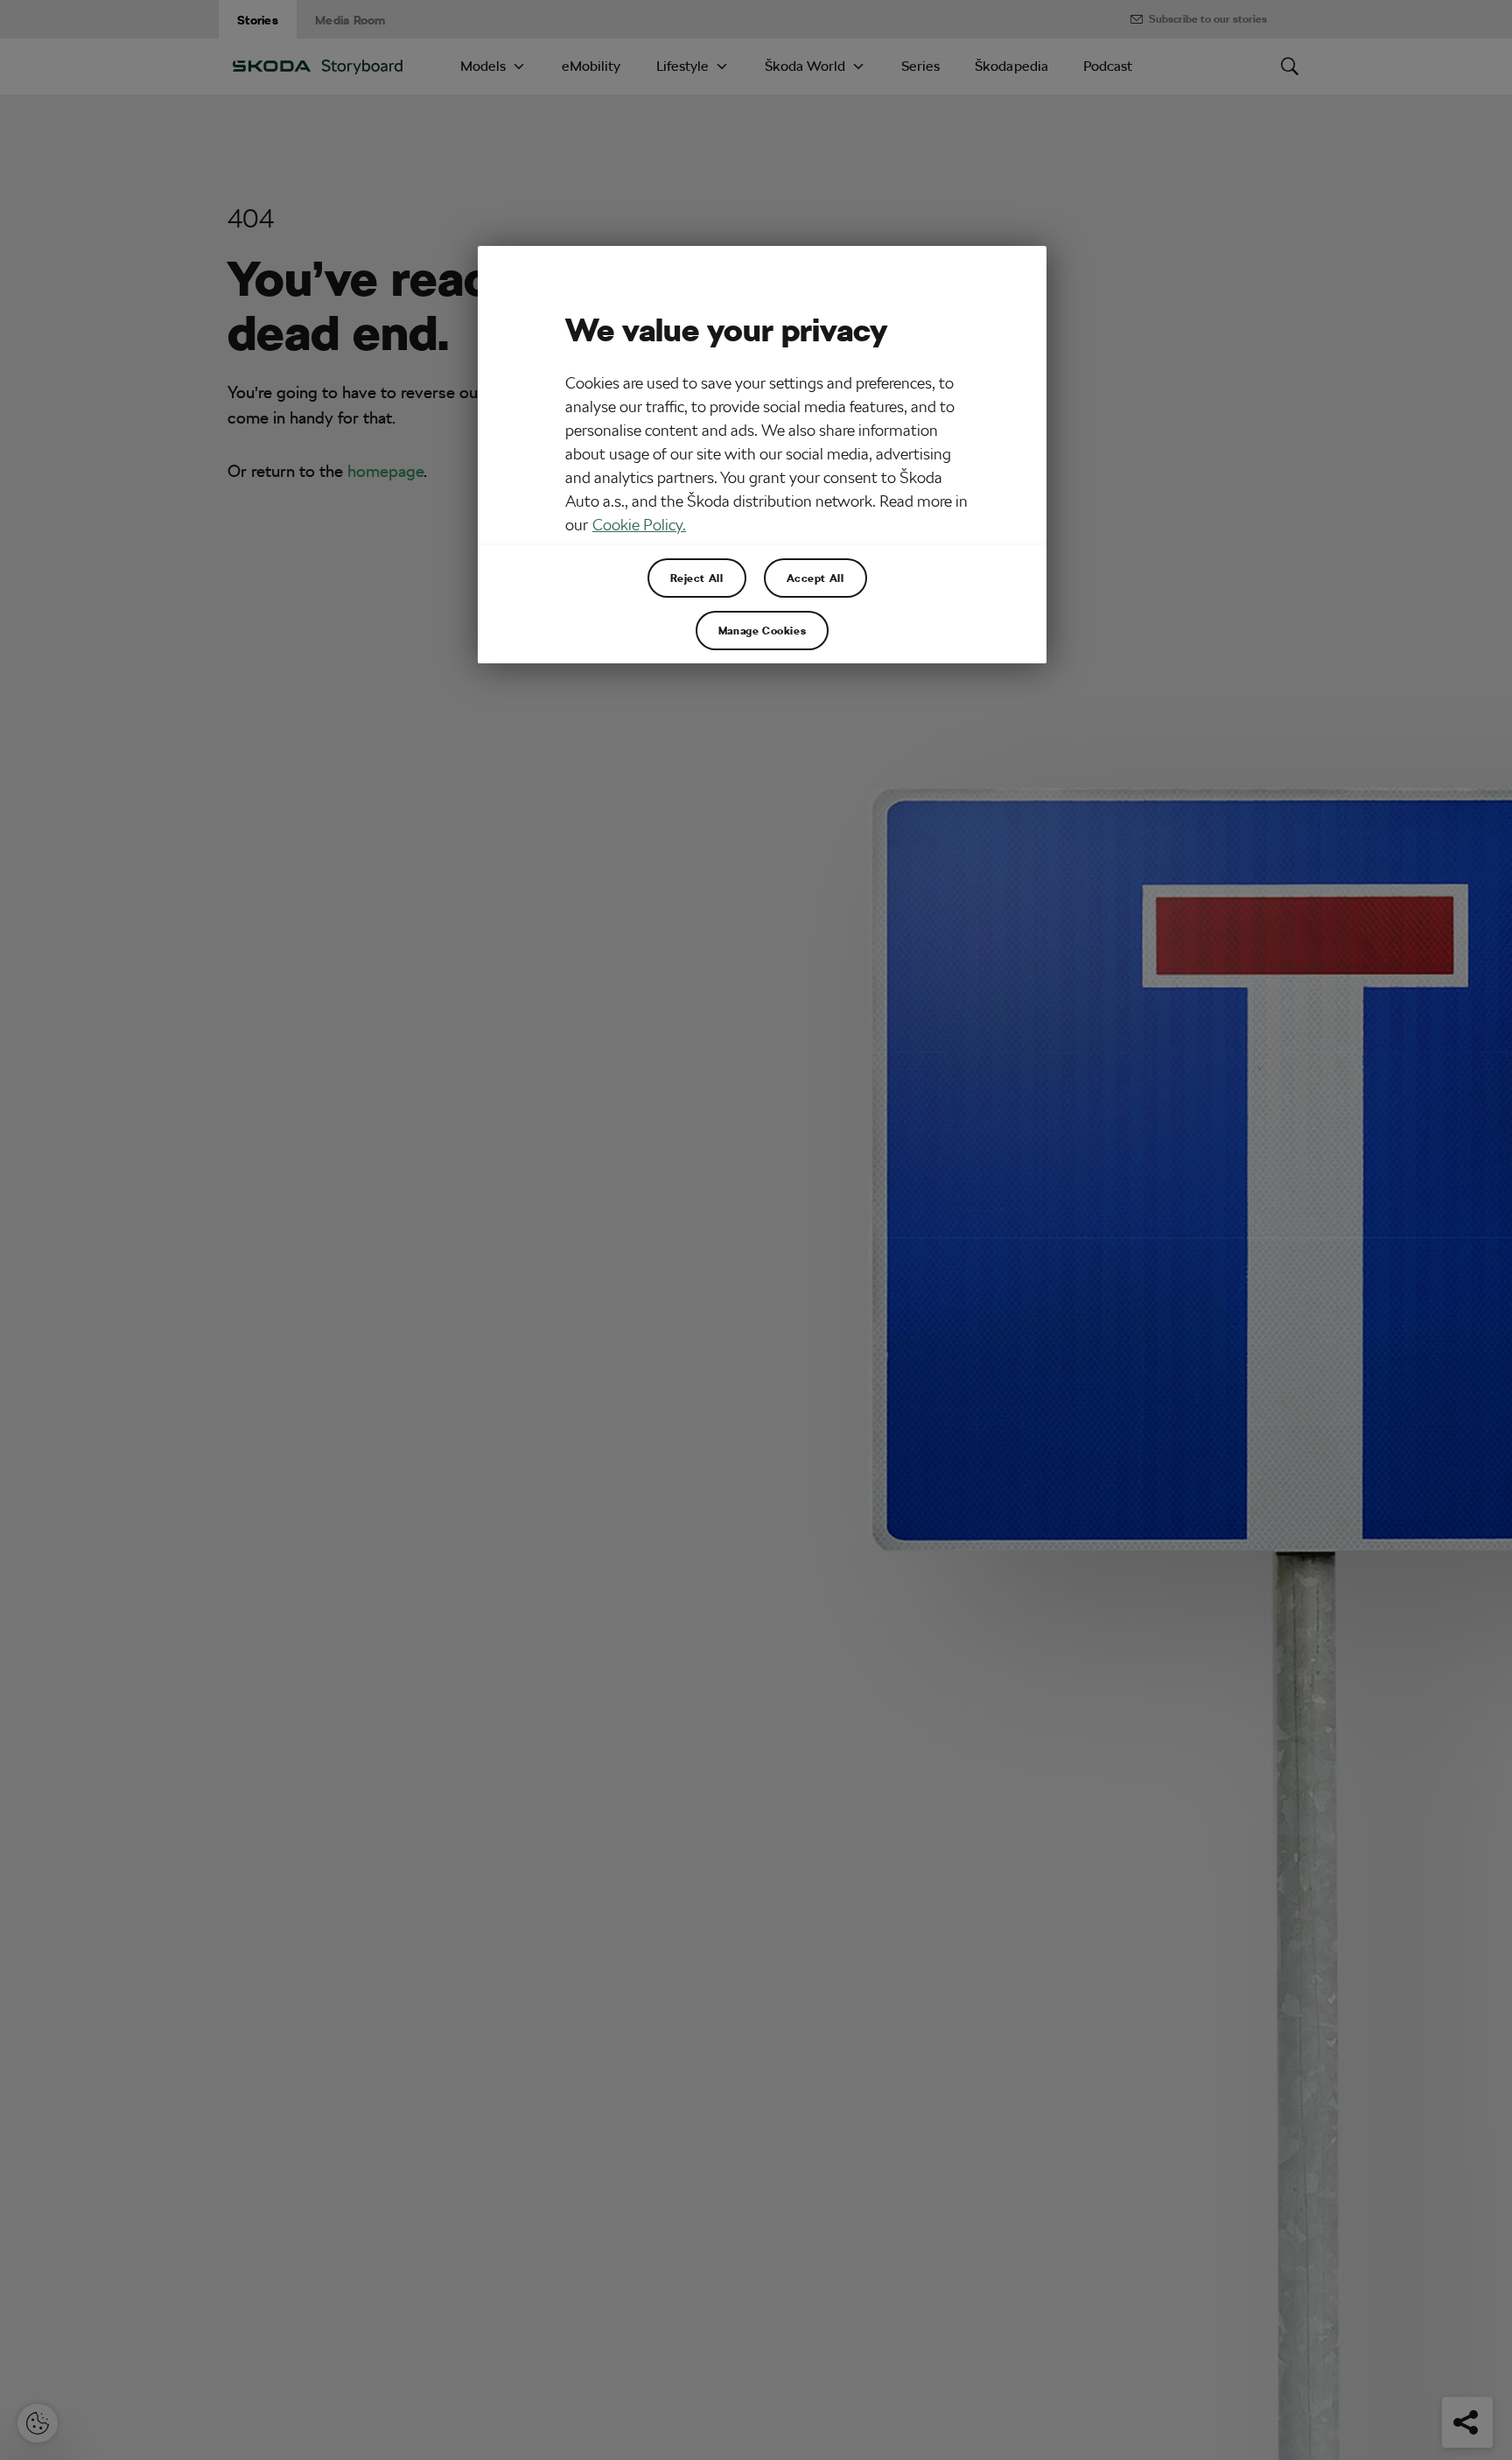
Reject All (697, 578)
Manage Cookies (762, 630)
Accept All (815, 578)
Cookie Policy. (639, 525)
